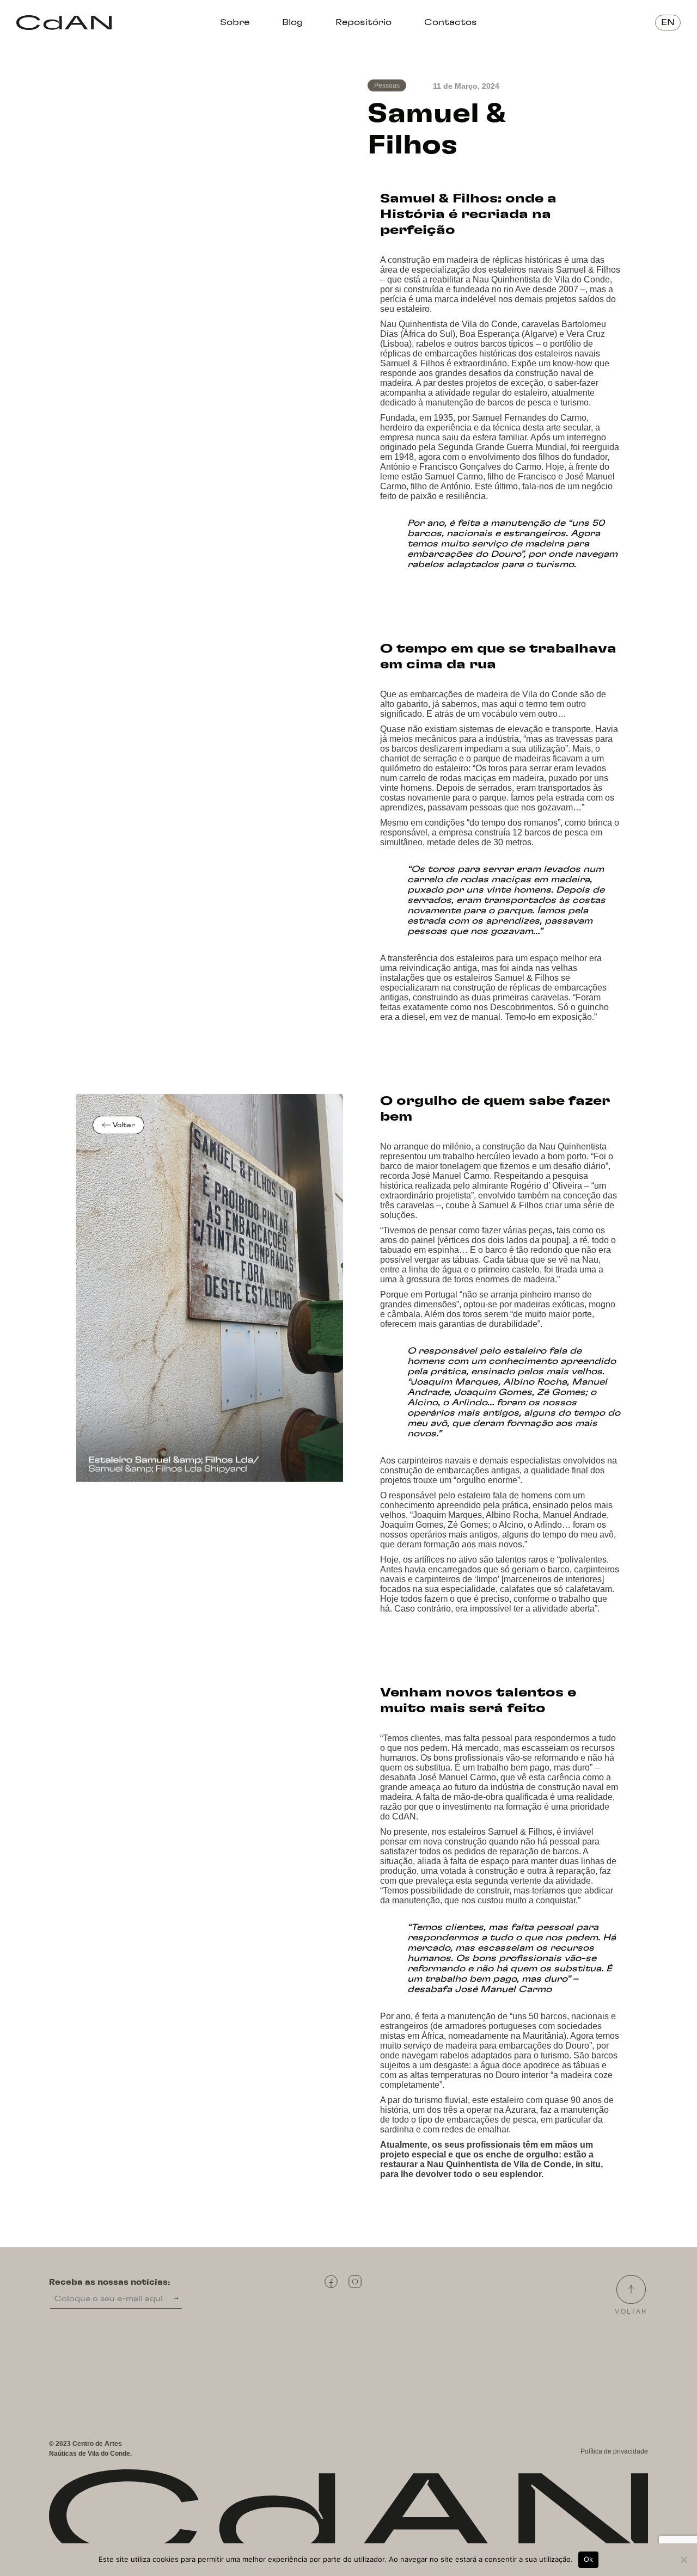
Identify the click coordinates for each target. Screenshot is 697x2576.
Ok (589, 2559)
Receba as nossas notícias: (109, 2283)
